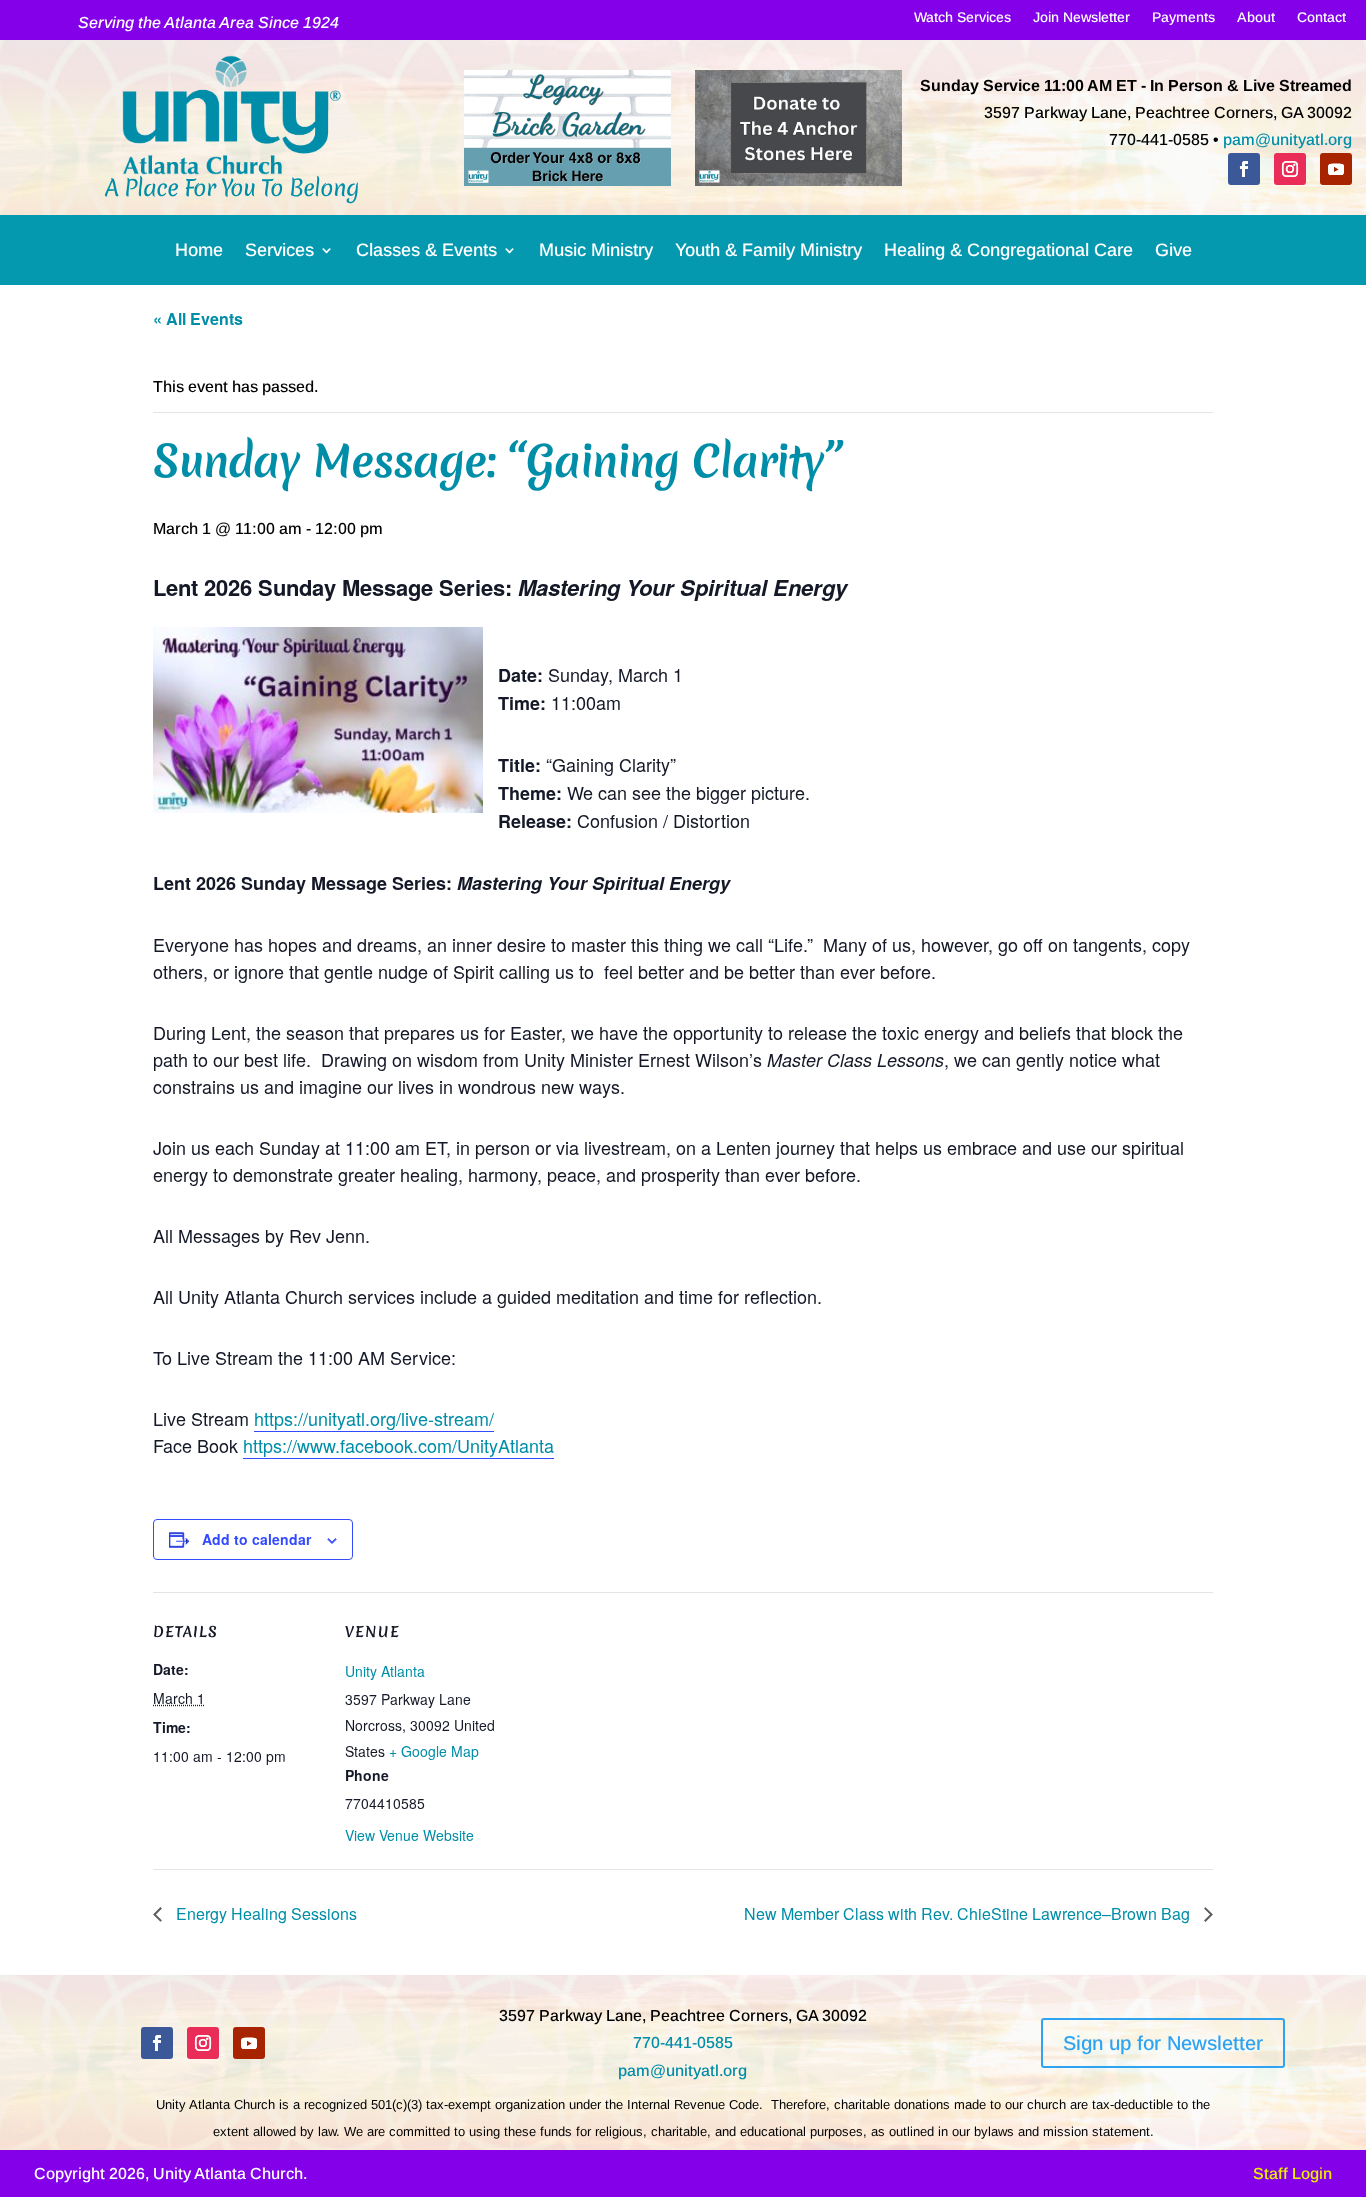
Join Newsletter (1081, 21)
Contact (1321, 21)
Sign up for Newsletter (1163, 2043)
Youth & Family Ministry (768, 254)
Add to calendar (256, 1539)
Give (1173, 254)
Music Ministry (596, 254)
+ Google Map (434, 1751)
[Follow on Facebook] (1244, 169)
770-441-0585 (683, 2042)
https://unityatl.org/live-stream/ (374, 1418)
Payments (1183, 21)
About (1256, 21)
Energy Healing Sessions (264, 1913)
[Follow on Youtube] (1336, 169)
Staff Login (1292, 2173)
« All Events (198, 318)
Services (279, 254)
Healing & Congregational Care (1008, 254)
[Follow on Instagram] (1290, 169)
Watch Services (962, 21)
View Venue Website (409, 1835)
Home (199, 254)
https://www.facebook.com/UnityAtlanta (398, 1445)
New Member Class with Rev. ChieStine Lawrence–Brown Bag (969, 1913)
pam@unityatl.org (1287, 139)
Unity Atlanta (385, 1671)
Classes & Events (426, 254)
